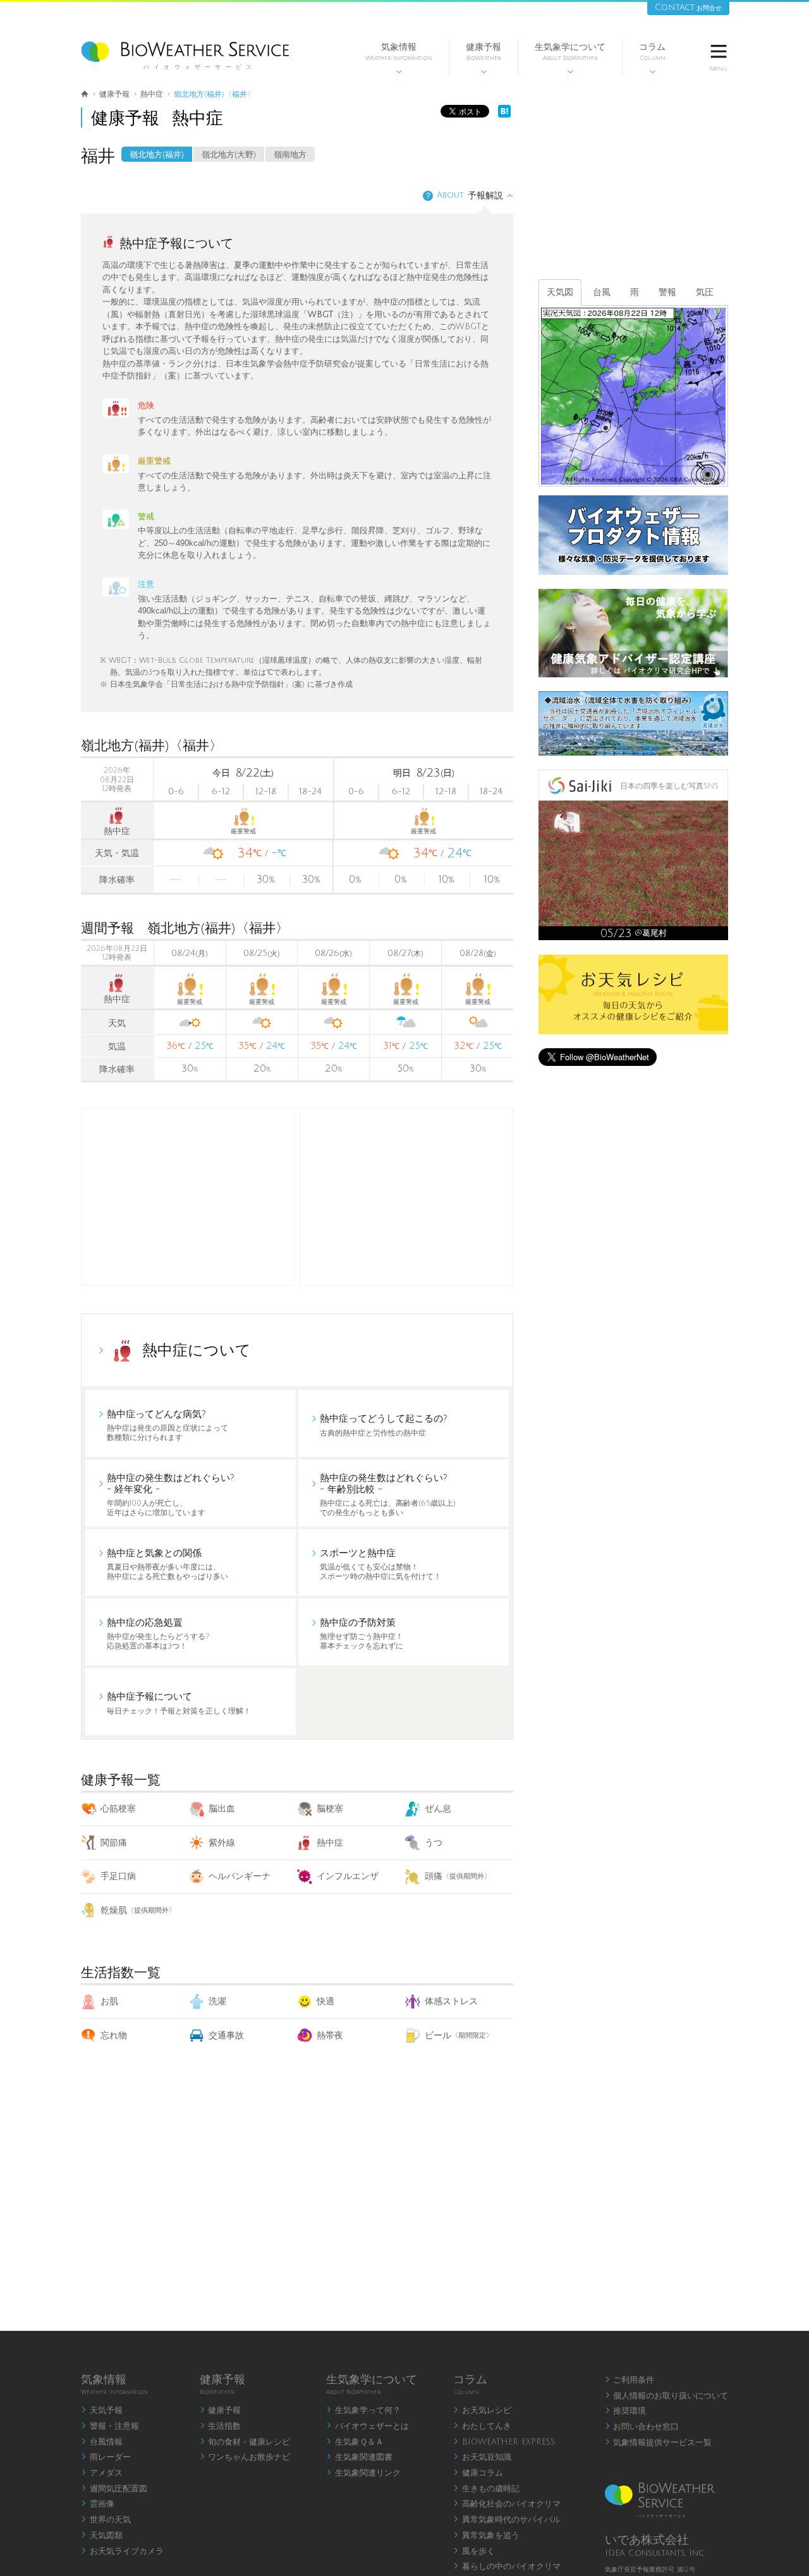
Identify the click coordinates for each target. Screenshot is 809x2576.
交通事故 (226, 2035)
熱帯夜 (330, 2035)
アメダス (102, 2473)
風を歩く (474, 2551)
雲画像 (98, 2504)
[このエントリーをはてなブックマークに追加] (504, 115)
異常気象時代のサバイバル (507, 2520)
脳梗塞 (330, 1809)
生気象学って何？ (363, 2410)
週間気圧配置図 (114, 2489)
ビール (459, 2035)
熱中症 (330, 1843)
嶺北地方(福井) (157, 155)
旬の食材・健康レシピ (245, 2442)
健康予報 (484, 58)
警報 (667, 292)
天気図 (560, 292)
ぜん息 (438, 1809)
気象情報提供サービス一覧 (659, 2443)
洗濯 (217, 2001)
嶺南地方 (290, 155)
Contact (688, 7)
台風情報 (102, 2442)
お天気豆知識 (482, 2457)
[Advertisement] (406, 1197)
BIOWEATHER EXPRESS (504, 2442)
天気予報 (102, 2410)
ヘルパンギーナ (240, 1876)
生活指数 (221, 2426)
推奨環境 (626, 2411)
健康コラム (478, 2473)
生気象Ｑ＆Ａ (355, 2442)
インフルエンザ (348, 1876)
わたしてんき (482, 2426)
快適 (325, 2001)
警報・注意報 (110, 2426)
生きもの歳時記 (486, 2489)
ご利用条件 (630, 2380)
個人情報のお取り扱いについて (667, 2396)
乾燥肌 (138, 1910)
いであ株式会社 (647, 2540)
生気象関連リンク (363, 2473)
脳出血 (222, 1809)
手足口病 (118, 1876)
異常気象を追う (486, 2536)
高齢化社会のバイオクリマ (507, 2504)
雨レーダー (106, 2457)
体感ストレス (451, 2001)
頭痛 (458, 1876)
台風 (602, 292)
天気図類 (102, 2536)
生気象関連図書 (359, 2457)
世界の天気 (106, 2520)
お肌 (109, 2001)
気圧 (705, 292)
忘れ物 (114, 2035)
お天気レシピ (482, 2410)
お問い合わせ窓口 (642, 2427)
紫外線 (222, 1843)
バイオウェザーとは (368, 2426)
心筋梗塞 (118, 1809)
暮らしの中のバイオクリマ (507, 2567)
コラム (652, 58)
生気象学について (570, 58)
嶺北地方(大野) (229, 155)
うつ (434, 1843)
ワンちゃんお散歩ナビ (245, 2457)
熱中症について (197, 1350)
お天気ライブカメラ (122, 2551)
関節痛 (114, 1843)
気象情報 (399, 58)
